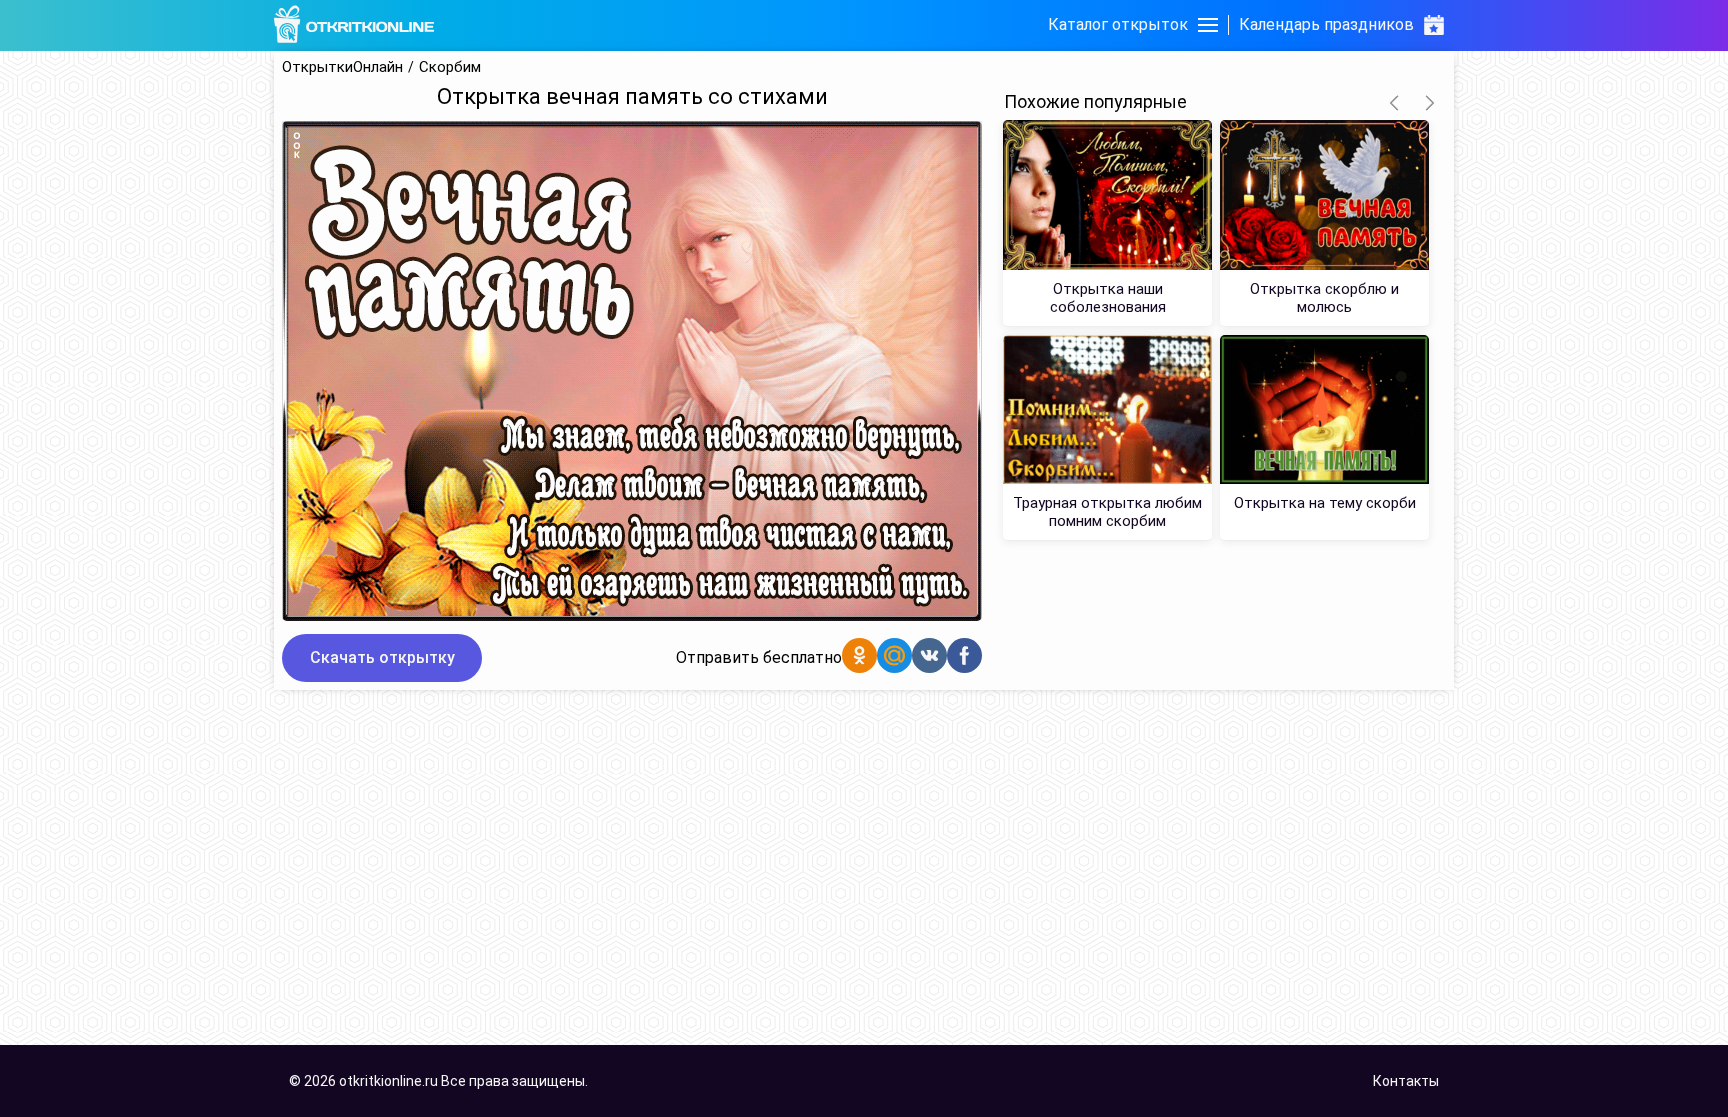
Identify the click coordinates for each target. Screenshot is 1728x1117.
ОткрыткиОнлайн (342, 67)
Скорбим (450, 67)
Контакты (1406, 1081)
